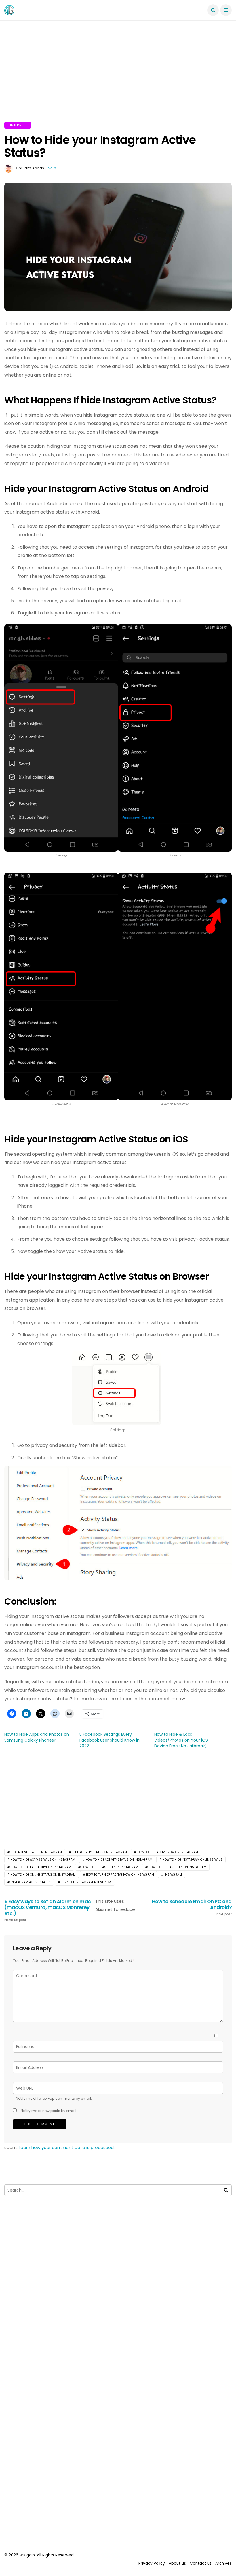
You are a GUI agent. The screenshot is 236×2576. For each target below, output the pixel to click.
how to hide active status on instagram (43, 1860)
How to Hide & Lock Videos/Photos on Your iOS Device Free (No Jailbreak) (181, 1740)
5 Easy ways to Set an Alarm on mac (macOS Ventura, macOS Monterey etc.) (48, 1910)
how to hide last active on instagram (41, 1867)
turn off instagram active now (86, 1882)
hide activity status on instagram (100, 1852)
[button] (61, 744)
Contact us (201, 2563)
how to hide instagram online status (193, 1860)
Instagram (173, 1875)
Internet (18, 125)
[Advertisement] (118, 78)
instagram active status (31, 1882)
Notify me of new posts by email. (49, 2111)
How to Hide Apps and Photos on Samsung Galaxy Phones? (37, 1737)
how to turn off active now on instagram (120, 1875)
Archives (223, 2563)
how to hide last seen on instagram (177, 1867)
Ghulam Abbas (30, 168)
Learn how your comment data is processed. (67, 2147)
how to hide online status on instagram (43, 1875)
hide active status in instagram (36, 1852)
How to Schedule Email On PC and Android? (192, 1907)
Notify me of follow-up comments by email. (54, 2098)
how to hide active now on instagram (168, 1852)
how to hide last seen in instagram (110, 1867)
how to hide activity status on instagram (119, 1860)
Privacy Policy (152, 2563)
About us (177, 2563)
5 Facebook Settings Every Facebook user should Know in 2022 (110, 1740)
